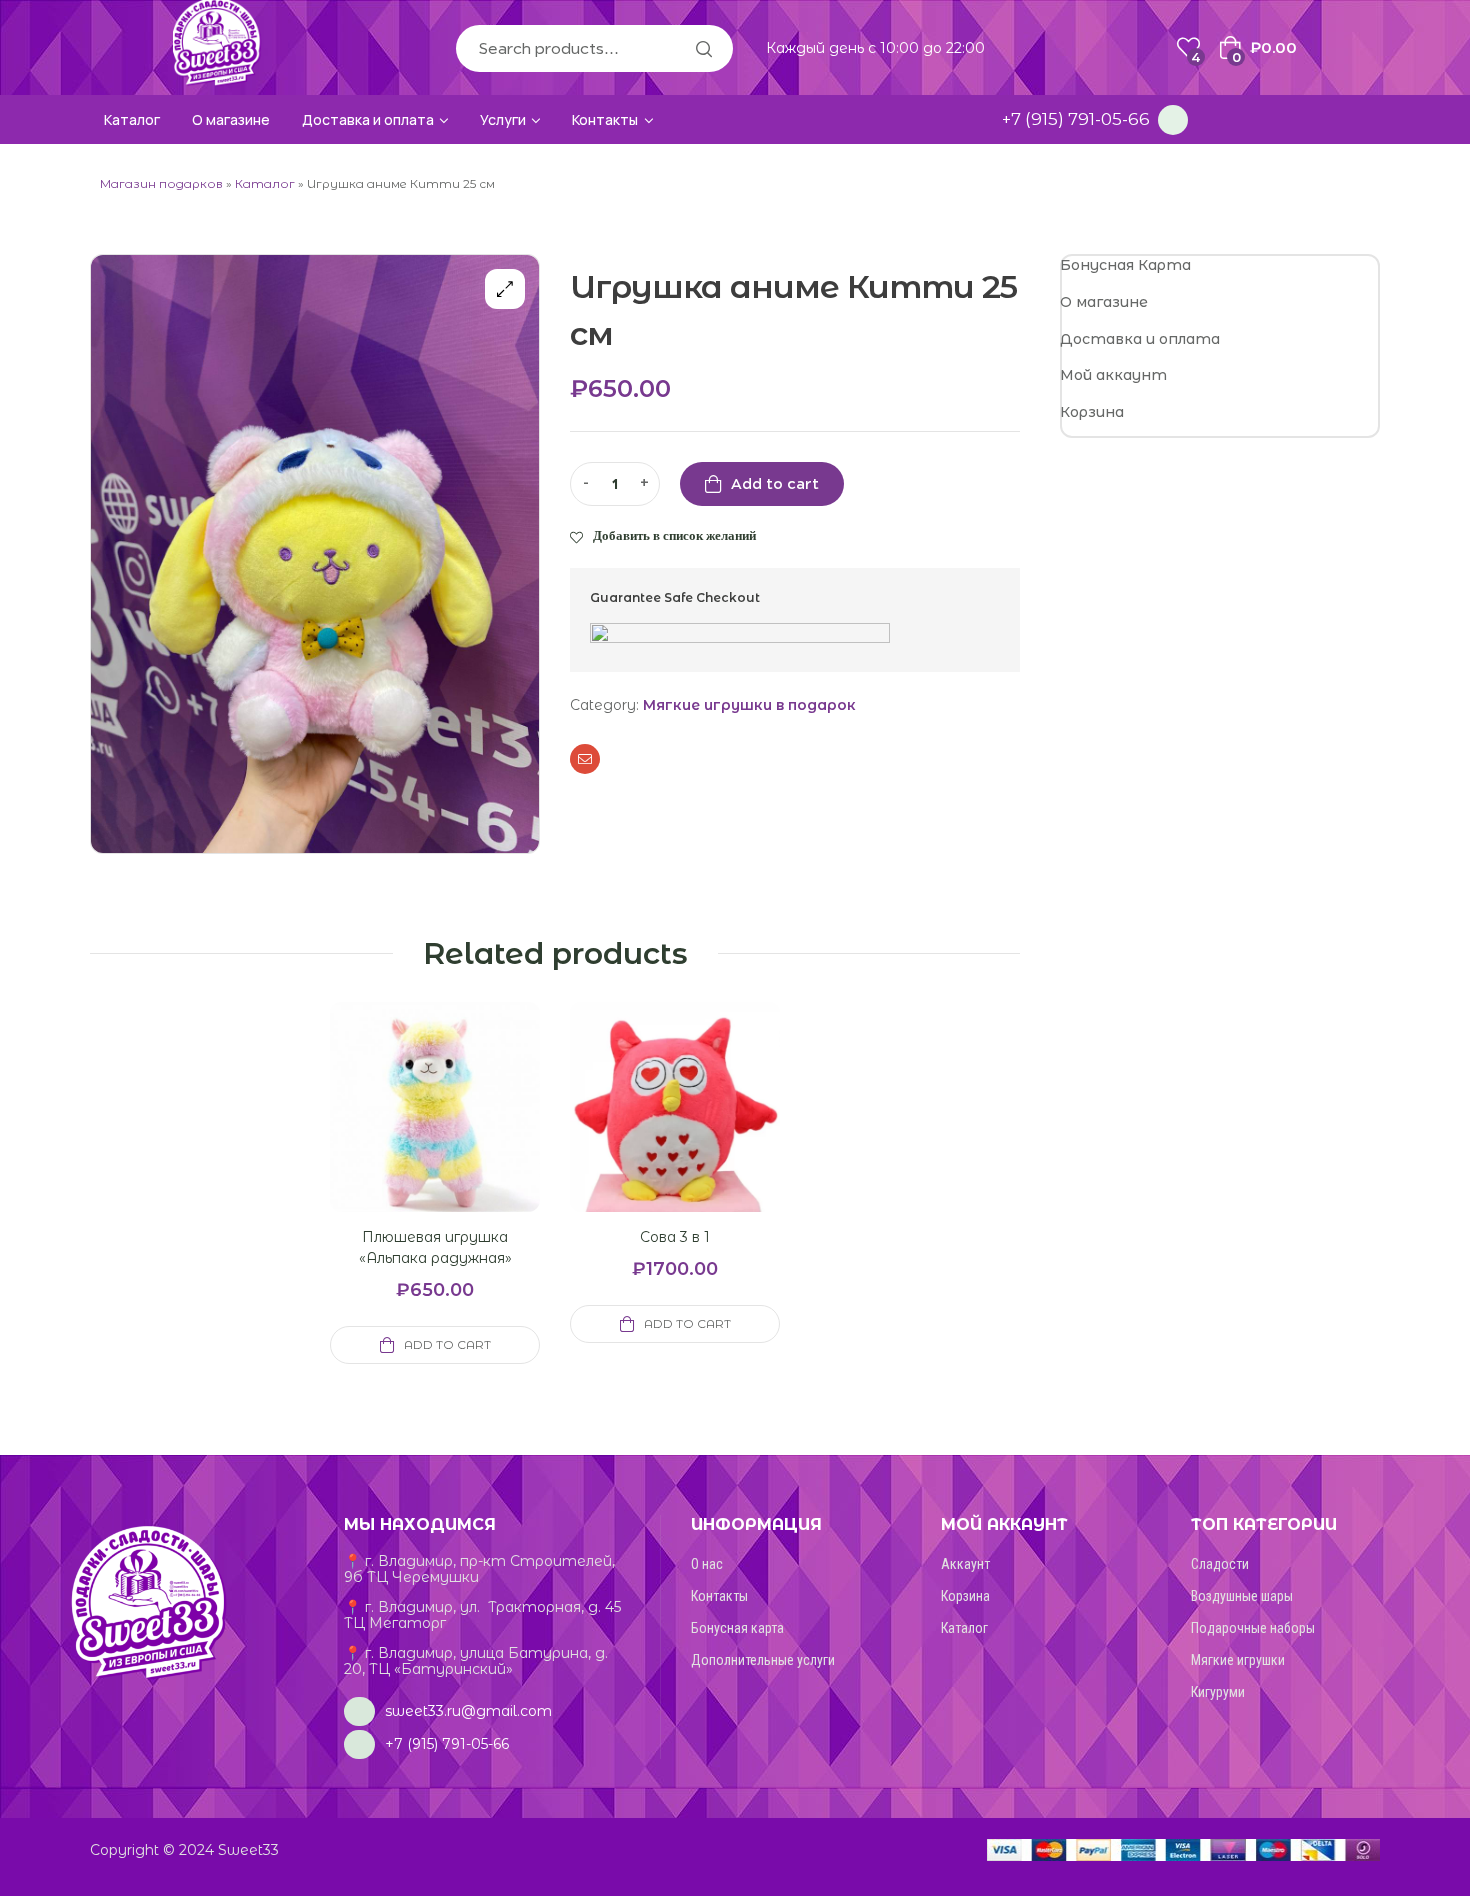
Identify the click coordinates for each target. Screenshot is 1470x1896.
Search (703, 48)
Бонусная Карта (1125, 265)
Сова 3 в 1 (675, 1237)
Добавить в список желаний (674, 535)
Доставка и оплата (1140, 339)
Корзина (1092, 412)
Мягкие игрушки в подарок (749, 705)
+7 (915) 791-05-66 (1076, 119)
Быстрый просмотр (411, 1131)
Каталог (265, 183)
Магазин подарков (161, 183)
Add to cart (775, 484)
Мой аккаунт (1113, 375)
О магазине (1104, 302)
